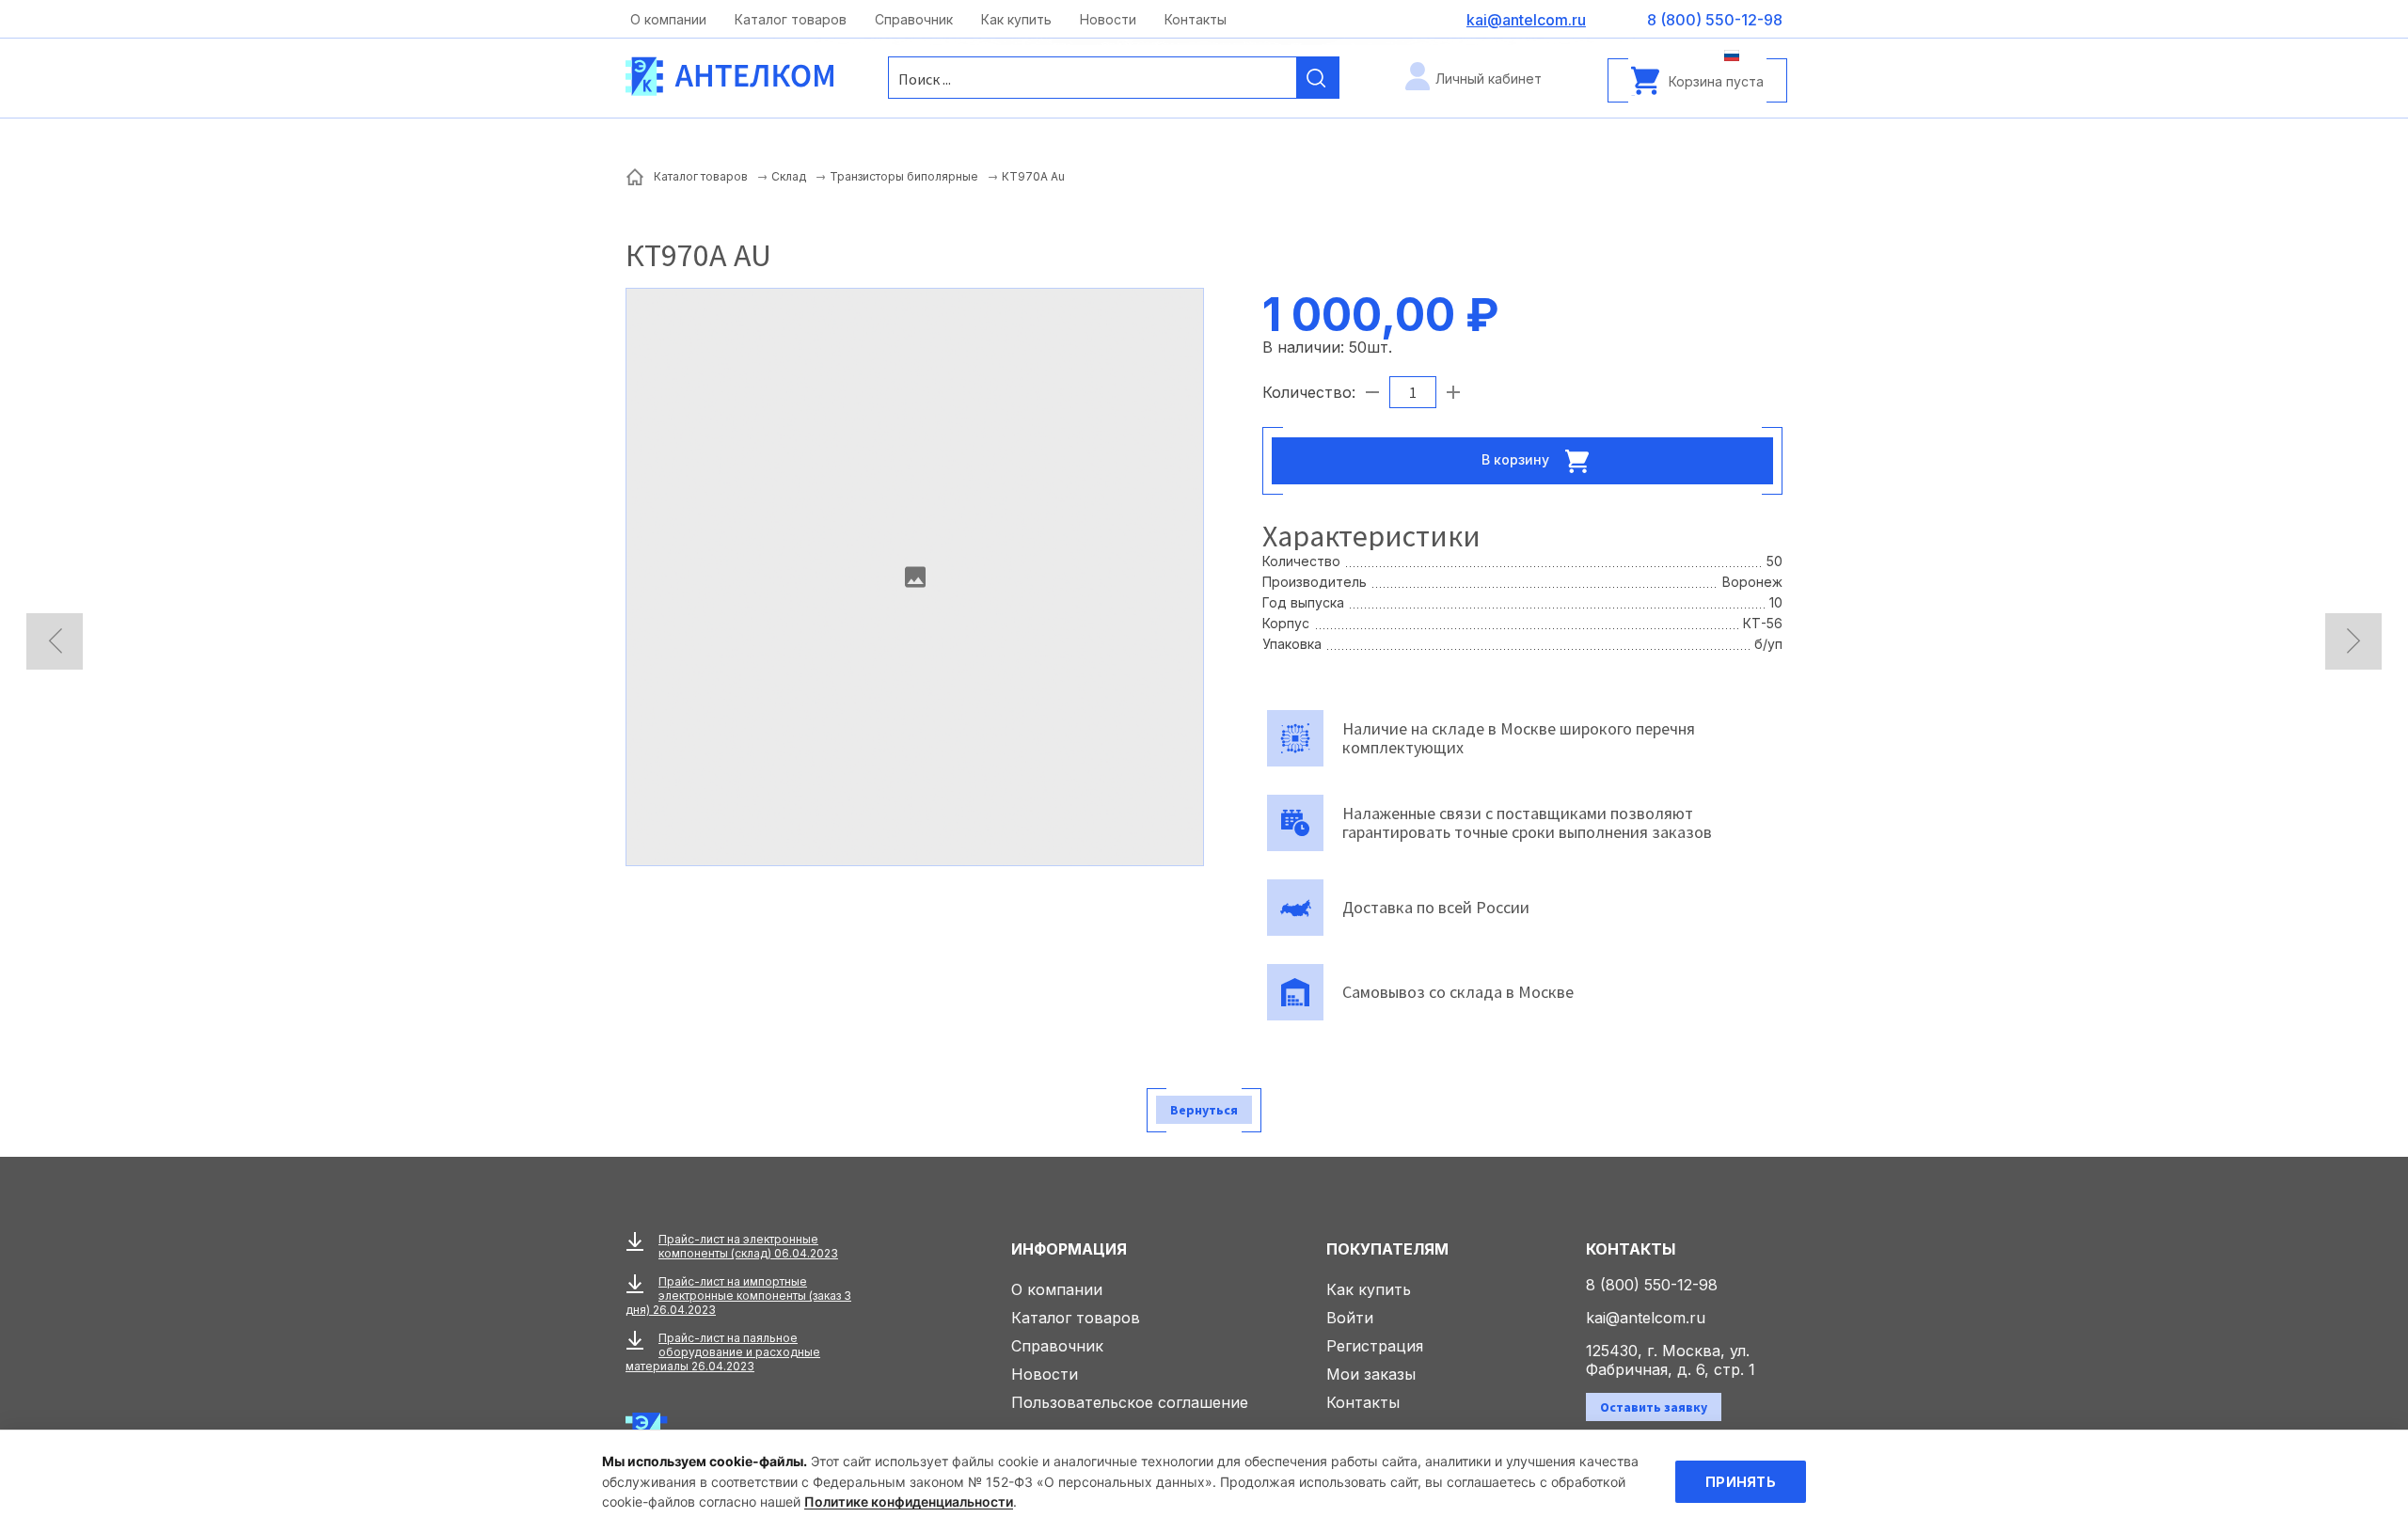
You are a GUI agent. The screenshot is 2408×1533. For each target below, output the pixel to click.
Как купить (1016, 19)
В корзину (1517, 458)
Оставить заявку (1654, 1407)
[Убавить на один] (1372, 392)
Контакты (1196, 19)
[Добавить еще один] (1453, 392)
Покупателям (1387, 1249)
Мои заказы (1371, 1374)
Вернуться (1204, 1110)
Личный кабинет (1489, 79)
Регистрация (1375, 1346)
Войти (1350, 1318)
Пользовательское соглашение (1130, 1402)
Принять (1741, 1482)
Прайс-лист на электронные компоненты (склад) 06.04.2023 (748, 1246)
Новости (1108, 19)
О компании (668, 19)
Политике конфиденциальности (909, 1501)
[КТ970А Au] (915, 577)
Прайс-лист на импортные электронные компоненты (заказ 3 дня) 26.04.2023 (738, 1296)
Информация (1069, 1249)
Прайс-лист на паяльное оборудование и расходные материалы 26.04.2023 (723, 1352)
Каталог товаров (791, 19)
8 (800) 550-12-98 (1652, 1285)
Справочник (914, 19)
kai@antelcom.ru (1646, 1318)
